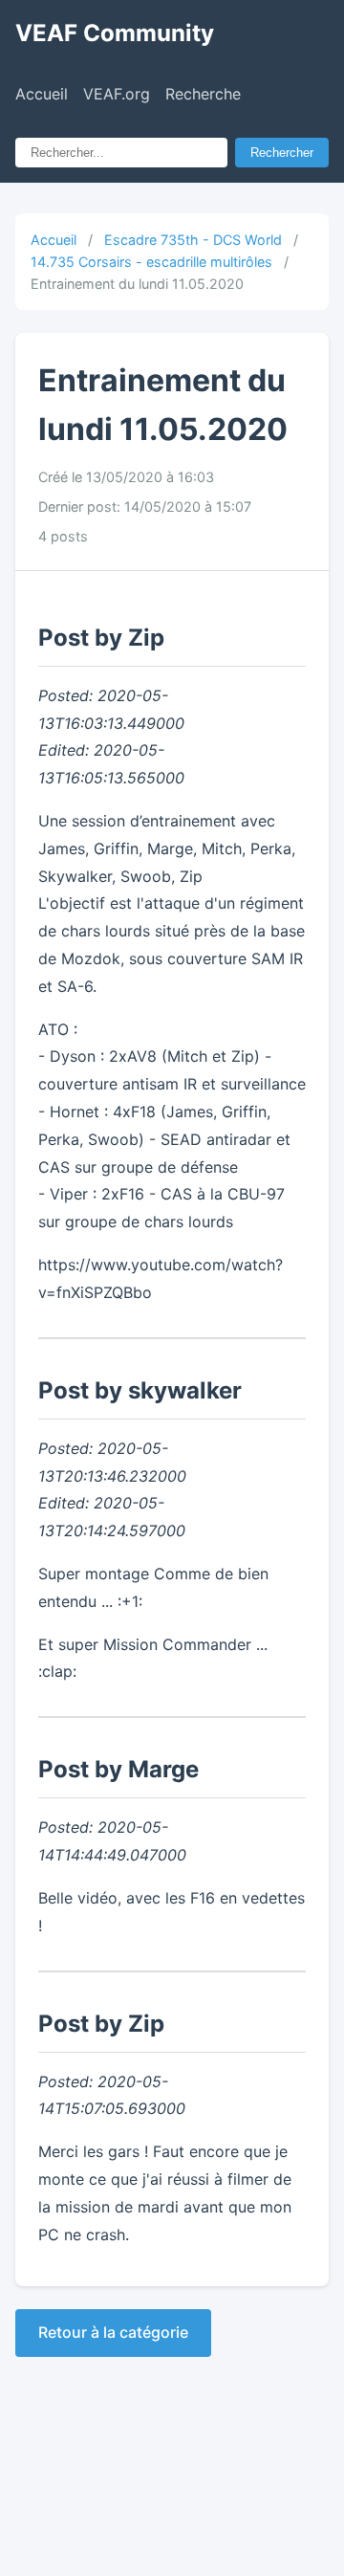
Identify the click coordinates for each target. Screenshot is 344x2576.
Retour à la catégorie (113, 2332)
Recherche (203, 94)
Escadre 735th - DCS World (193, 240)
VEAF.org (117, 94)
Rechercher (282, 153)
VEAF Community (115, 33)
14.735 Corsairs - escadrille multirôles (151, 262)
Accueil (42, 94)
